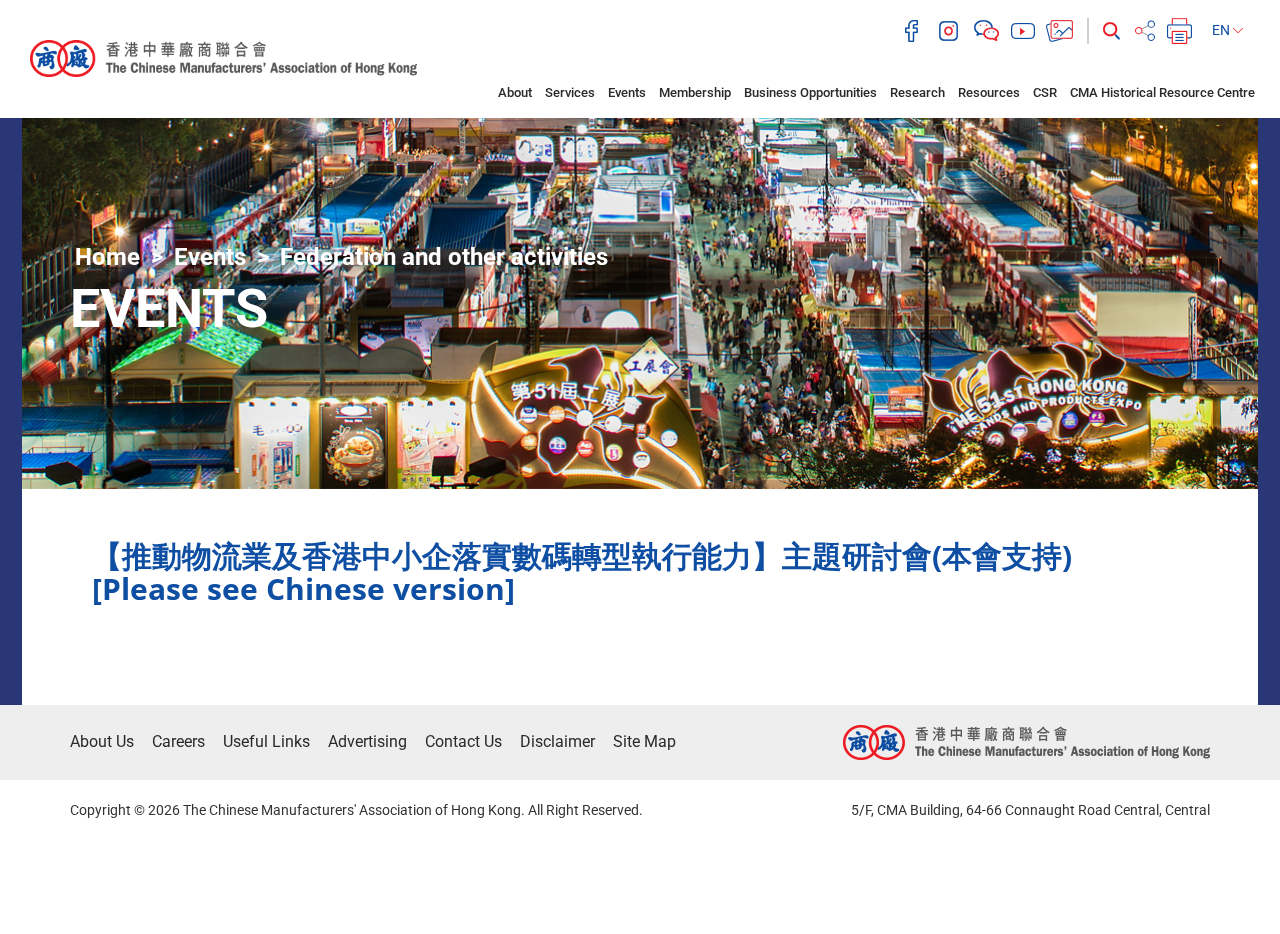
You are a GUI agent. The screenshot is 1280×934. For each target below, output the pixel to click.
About (515, 92)
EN (1222, 30)
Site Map (644, 741)
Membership (695, 92)
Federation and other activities (444, 257)
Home (107, 257)
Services (570, 92)
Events (627, 92)
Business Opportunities (810, 92)
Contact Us (463, 741)
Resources (989, 92)
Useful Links (266, 741)
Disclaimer (557, 741)
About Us (102, 741)
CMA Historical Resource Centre (1162, 92)
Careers (178, 741)
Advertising (367, 741)
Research (917, 92)
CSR (1045, 92)
